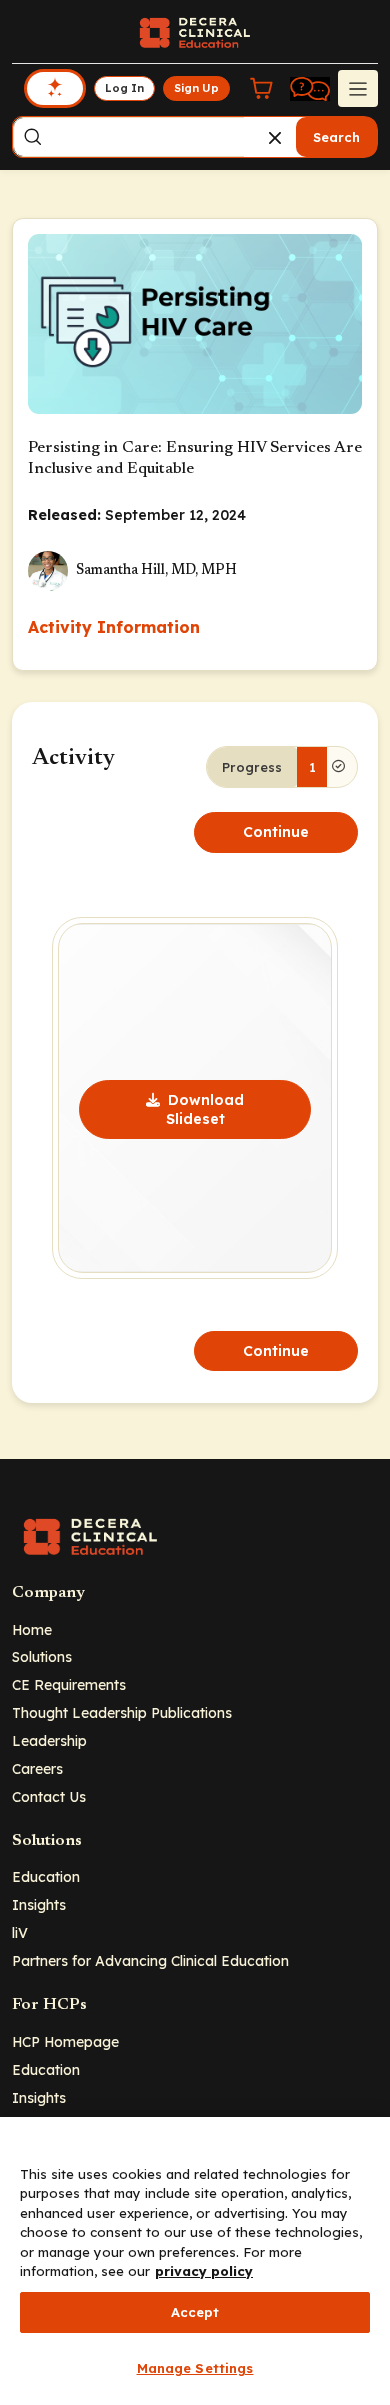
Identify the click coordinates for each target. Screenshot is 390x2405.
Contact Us (49, 1796)
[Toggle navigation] (358, 88)
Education (46, 1876)
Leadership (49, 1740)
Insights (39, 1904)
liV (20, 1932)
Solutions (42, 1656)
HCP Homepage (65, 2041)
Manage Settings (195, 2368)
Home (32, 1629)
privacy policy (204, 2271)
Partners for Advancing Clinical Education (150, 1960)
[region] (195, 2261)
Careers (37, 1768)
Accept (195, 2312)
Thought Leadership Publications (122, 1712)
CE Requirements (69, 1684)
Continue (276, 832)
